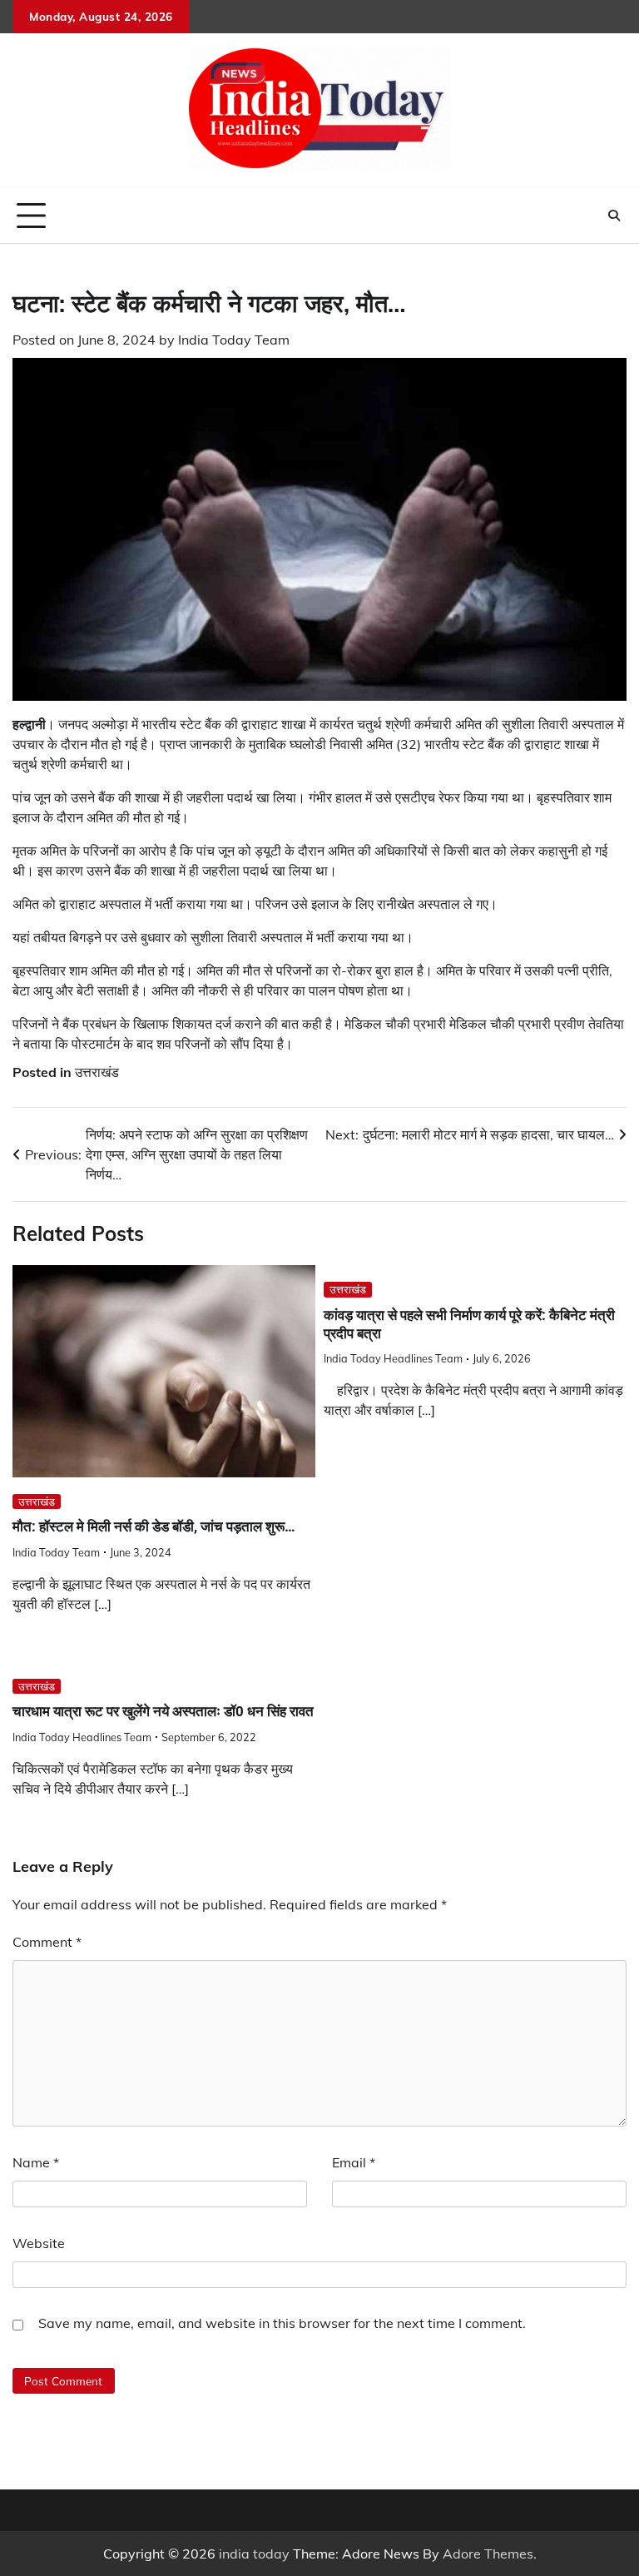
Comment (47, 1942)
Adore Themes (488, 2554)
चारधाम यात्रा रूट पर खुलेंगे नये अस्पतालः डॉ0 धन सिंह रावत (163, 1711)
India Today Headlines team (393, 1358)
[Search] (614, 216)
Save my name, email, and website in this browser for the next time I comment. (282, 2323)
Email (354, 2162)
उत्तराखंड (97, 1072)
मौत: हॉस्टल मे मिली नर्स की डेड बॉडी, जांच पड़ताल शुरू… (154, 1526)
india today (254, 2554)
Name (36, 2162)
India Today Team (234, 340)
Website (39, 2243)
